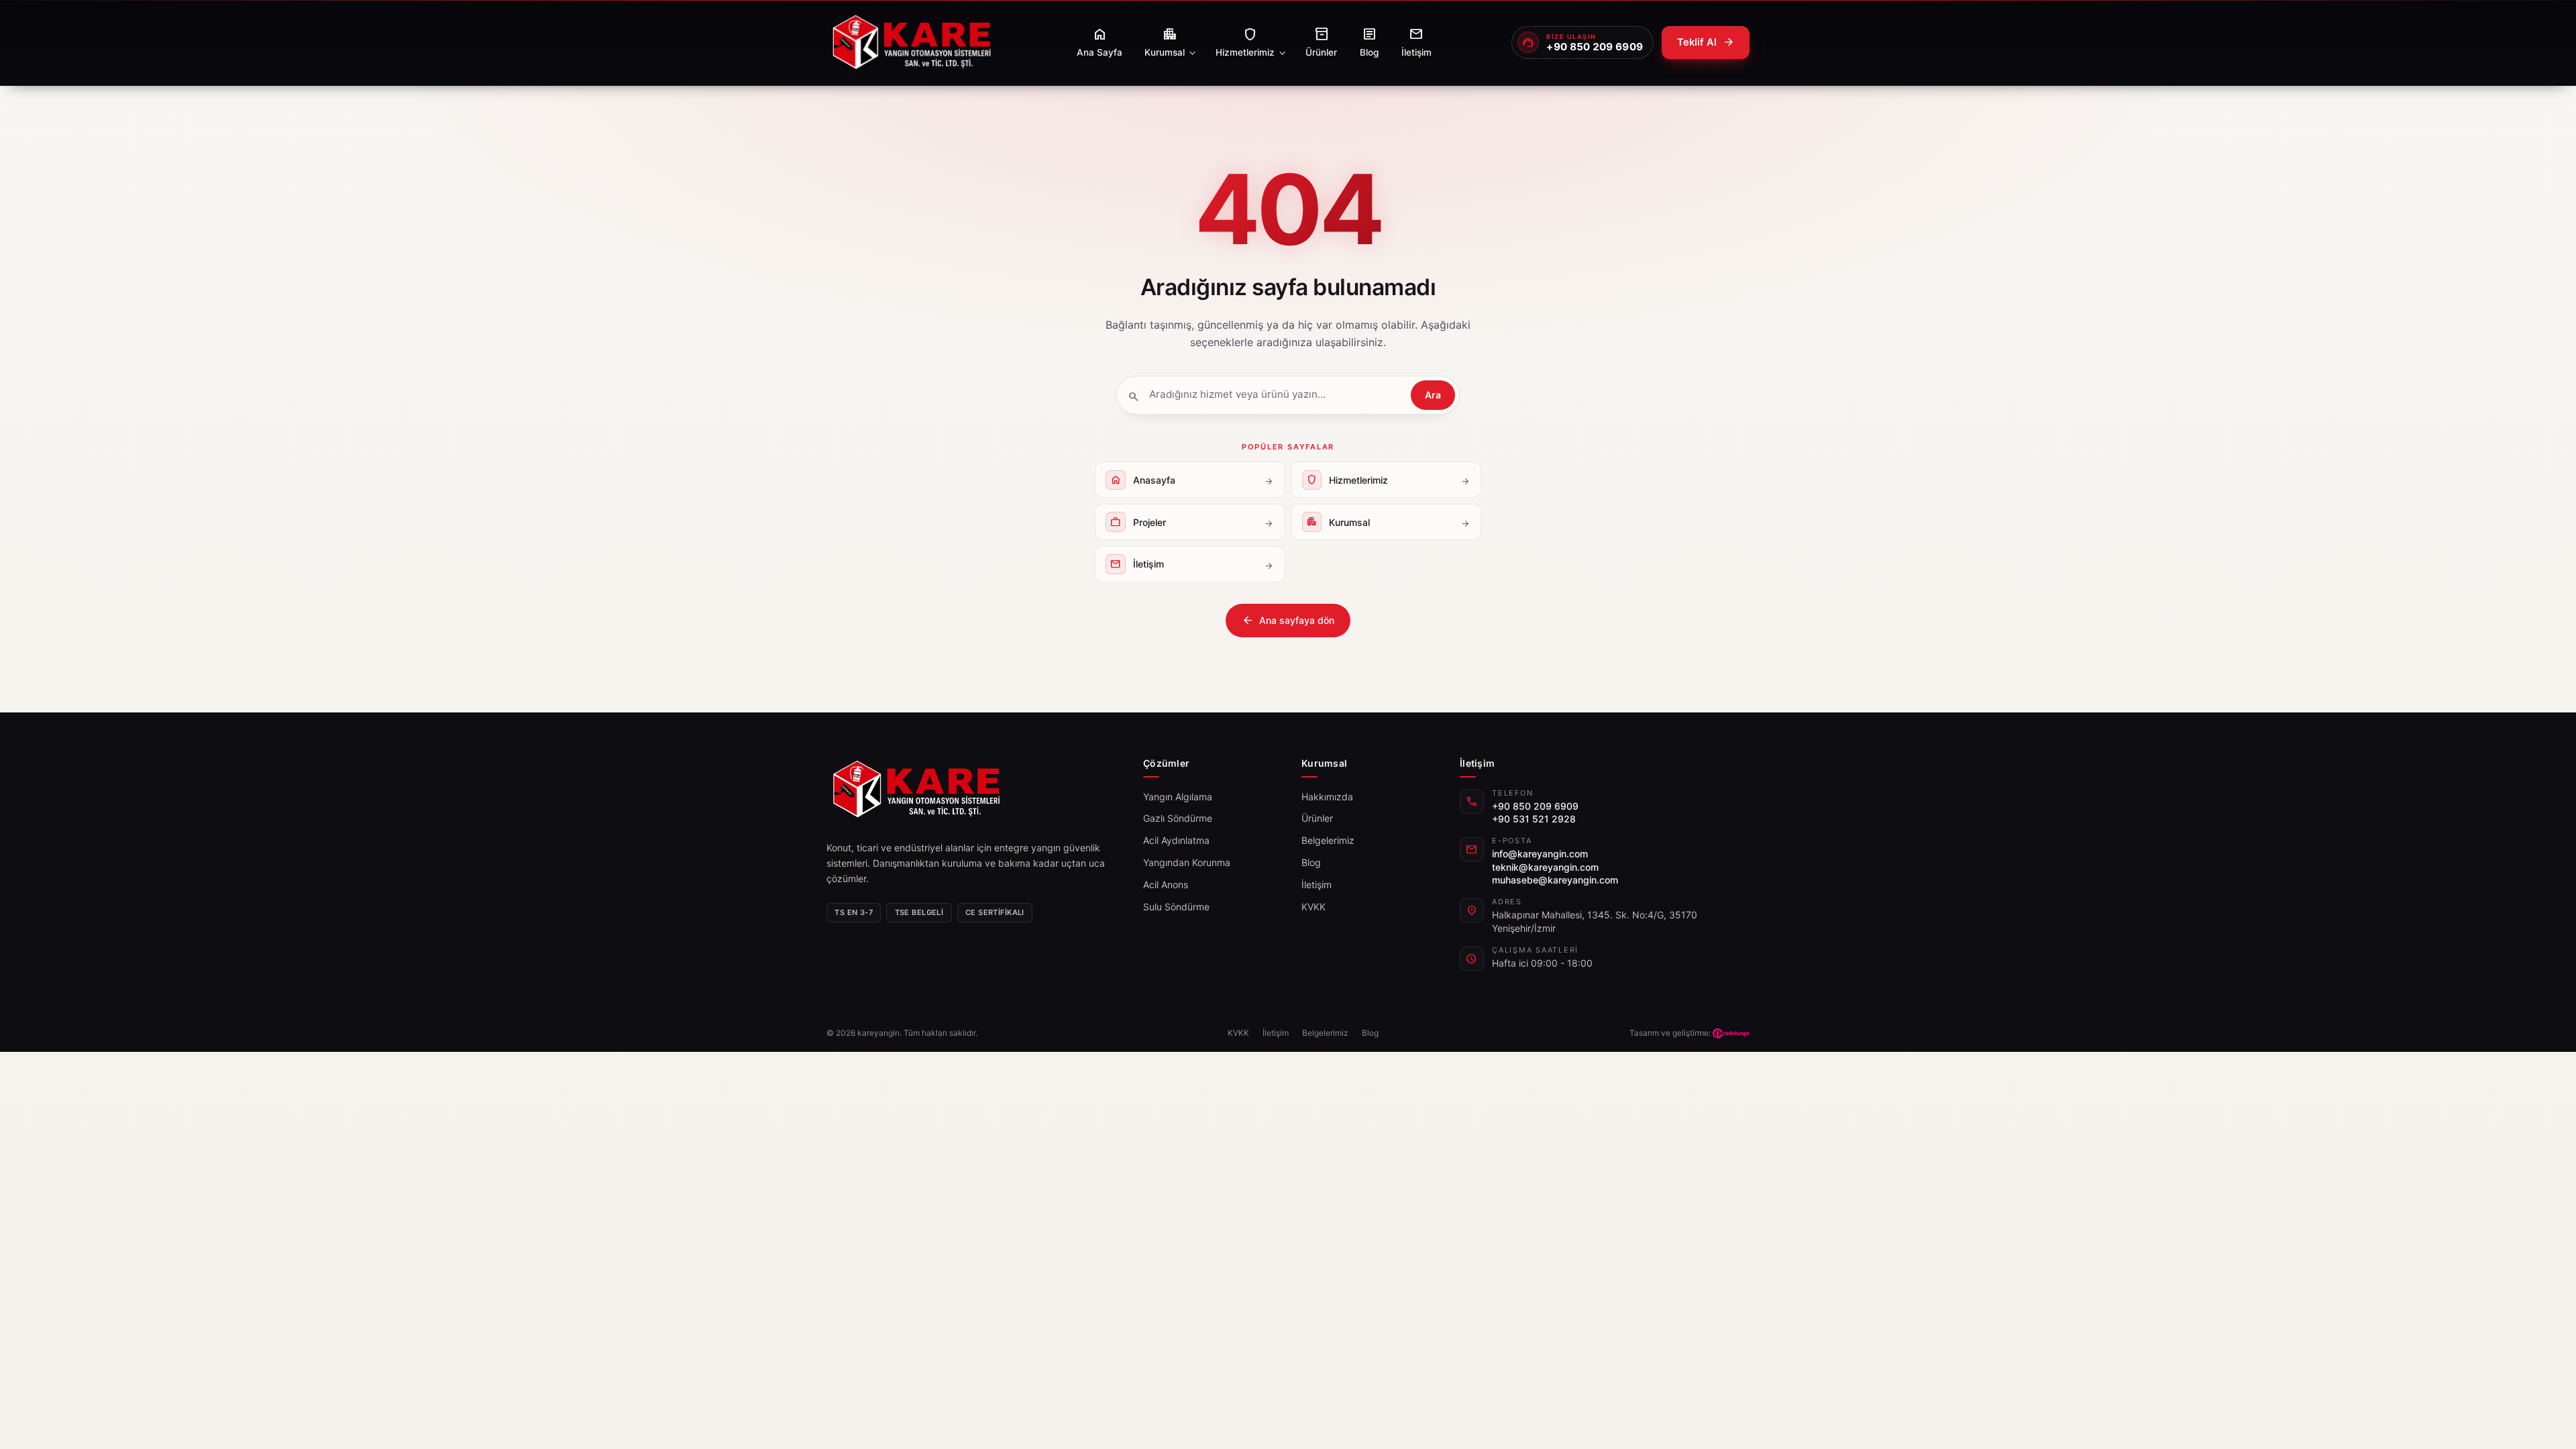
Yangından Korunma (1187, 862)
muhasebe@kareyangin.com (1555, 880)
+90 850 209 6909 (1535, 806)
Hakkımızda (1327, 797)
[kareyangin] (911, 43)
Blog (1311, 862)
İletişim (1317, 884)
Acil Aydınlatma (1176, 840)
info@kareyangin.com (1540, 854)
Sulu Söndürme (1176, 907)
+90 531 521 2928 (1534, 819)
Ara (1433, 395)
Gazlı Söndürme (1178, 818)
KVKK (1313, 907)
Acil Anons (1166, 884)
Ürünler (1317, 818)
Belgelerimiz (1328, 840)
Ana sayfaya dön (1288, 621)
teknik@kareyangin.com (1545, 867)
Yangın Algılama (1178, 797)
